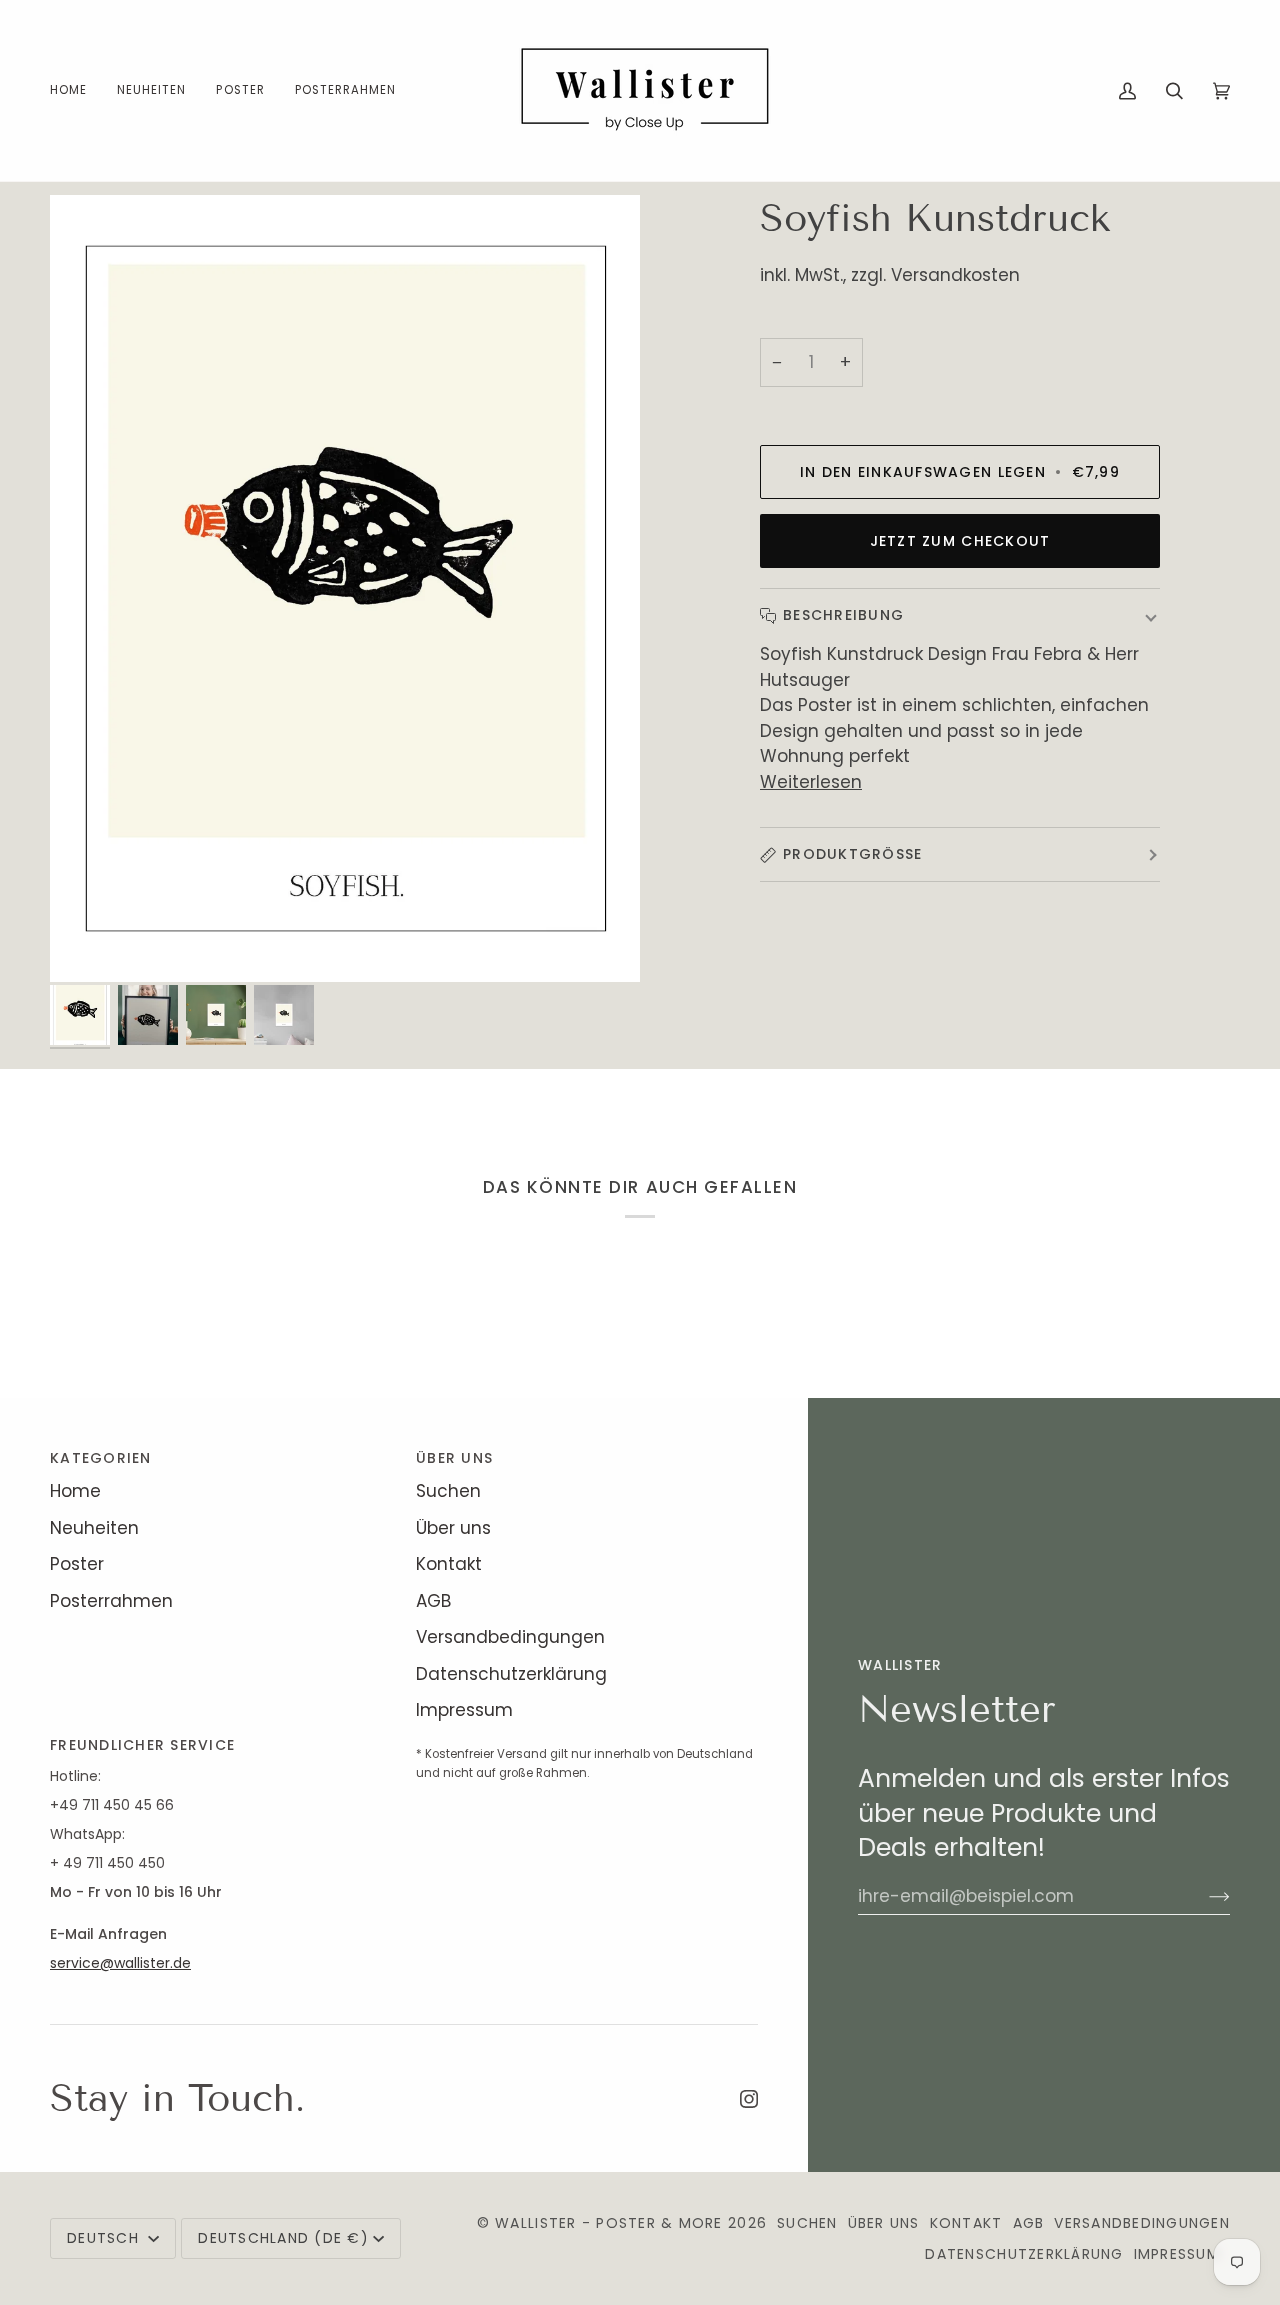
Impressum (464, 1710)
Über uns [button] (454, 1458)
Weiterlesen (811, 782)
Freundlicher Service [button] (142, 1745)
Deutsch (105, 2238)
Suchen (448, 1491)
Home (75, 1491)
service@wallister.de (120, 1963)
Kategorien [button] (101, 1458)
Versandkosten (955, 275)
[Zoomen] (345, 588)
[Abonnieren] (1203, 1896)
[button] (240, 90)
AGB (433, 1601)
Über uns (453, 1528)
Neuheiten (94, 1528)
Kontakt (449, 1564)
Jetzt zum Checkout (960, 541)
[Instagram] (749, 2099)
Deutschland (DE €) (283, 2238)
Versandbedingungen (510, 1637)
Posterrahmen (111, 1601)
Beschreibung (843, 615)
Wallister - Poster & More (609, 2223)
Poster (77, 1564)
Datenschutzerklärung (511, 1674)
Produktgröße (852, 854)
